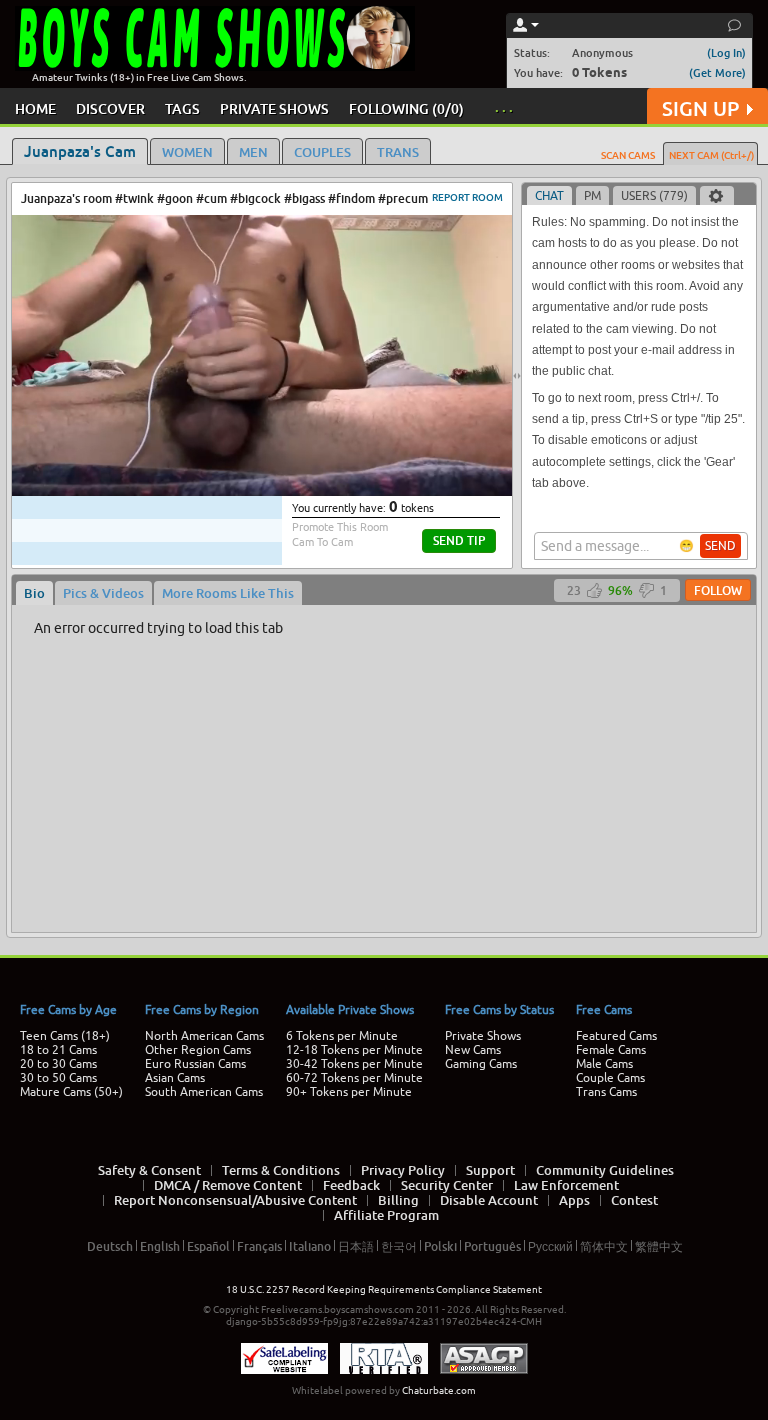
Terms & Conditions (281, 1170)
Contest (634, 1200)
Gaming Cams (481, 1064)
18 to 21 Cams (58, 1050)
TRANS (398, 152)
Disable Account (489, 1200)
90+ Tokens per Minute (349, 1092)
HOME (35, 108)
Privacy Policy (403, 1170)
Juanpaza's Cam (80, 151)
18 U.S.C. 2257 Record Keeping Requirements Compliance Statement (384, 1289)
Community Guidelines (605, 1170)
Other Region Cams (198, 1050)
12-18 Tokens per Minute (354, 1050)
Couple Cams (610, 1078)
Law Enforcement (566, 1185)
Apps (574, 1200)
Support (490, 1170)
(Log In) (726, 52)
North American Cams (204, 1036)
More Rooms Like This (228, 593)
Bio (34, 593)
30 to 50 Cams (58, 1078)
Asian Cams (175, 1078)
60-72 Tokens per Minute (354, 1078)
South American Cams (204, 1092)
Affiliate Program (386, 1215)
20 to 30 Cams (58, 1064)
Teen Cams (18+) (65, 1036)
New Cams (473, 1050)
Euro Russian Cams (195, 1064)
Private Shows (483, 1036)
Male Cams (604, 1064)
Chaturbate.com (439, 1390)
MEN (253, 152)
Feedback (351, 1185)
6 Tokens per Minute (342, 1036)
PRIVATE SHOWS (274, 108)
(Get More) (717, 72)
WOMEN (187, 152)
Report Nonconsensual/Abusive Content (235, 1200)
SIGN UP (700, 108)
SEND (720, 546)
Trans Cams (606, 1092)
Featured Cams (616, 1036)
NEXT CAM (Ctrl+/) (711, 155)
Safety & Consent (149, 1170)
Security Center (447, 1185)
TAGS (182, 108)
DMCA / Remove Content (228, 1185)
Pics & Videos (103, 593)
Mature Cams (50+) (71, 1092)
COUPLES (322, 152)
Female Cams (611, 1050)
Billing (398, 1200)
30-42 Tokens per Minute (354, 1064)
